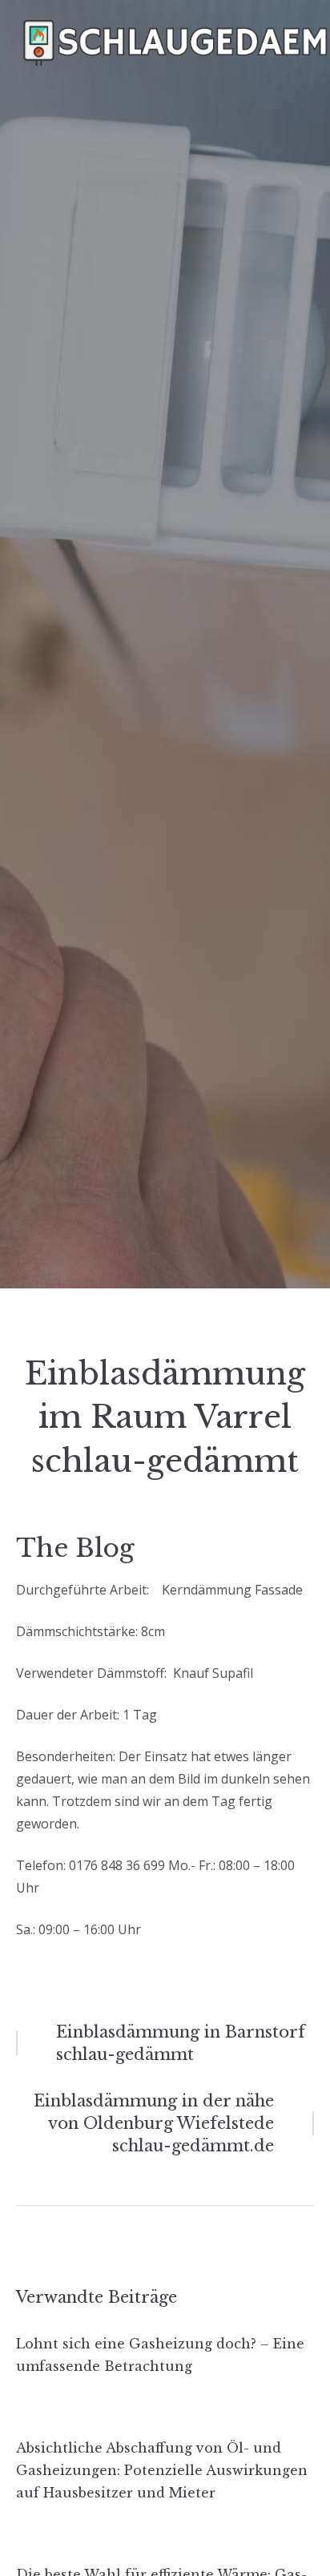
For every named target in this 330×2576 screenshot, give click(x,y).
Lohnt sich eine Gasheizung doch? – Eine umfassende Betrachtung (160, 2355)
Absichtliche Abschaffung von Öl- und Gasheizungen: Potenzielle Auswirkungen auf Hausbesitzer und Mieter (162, 2470)
